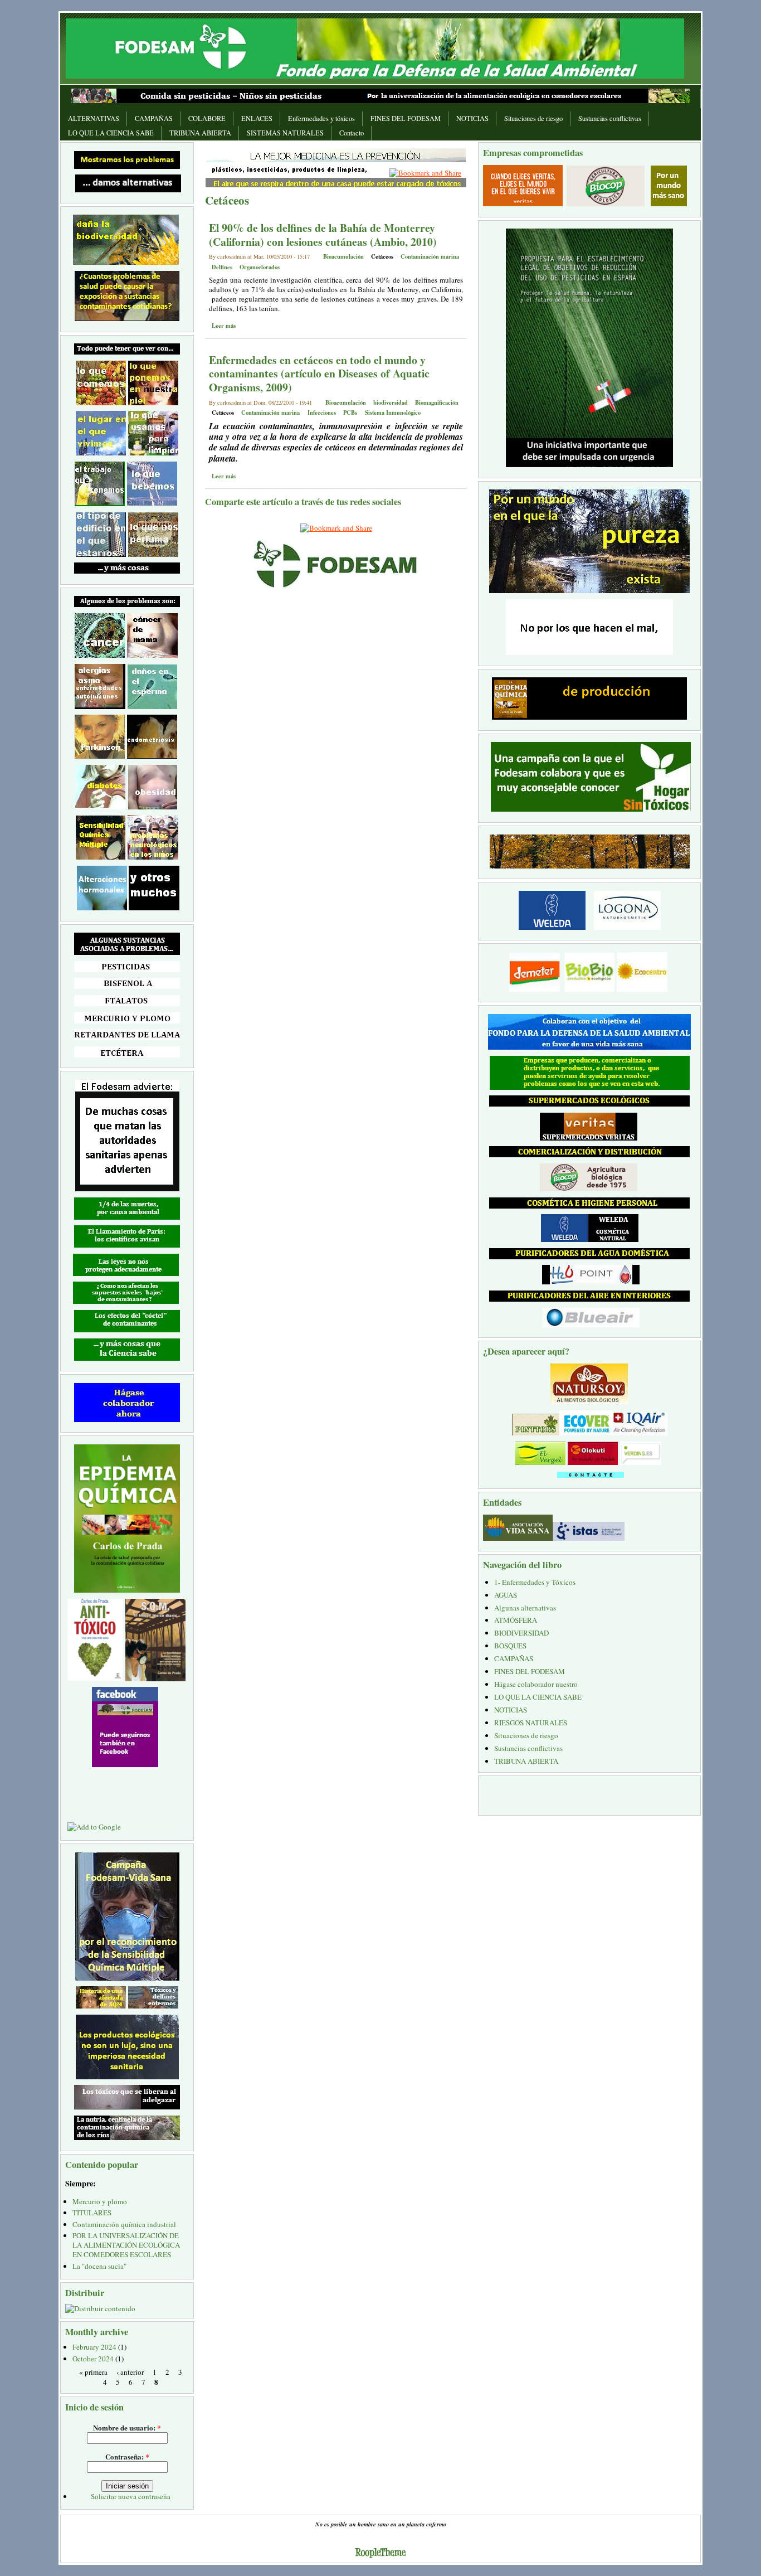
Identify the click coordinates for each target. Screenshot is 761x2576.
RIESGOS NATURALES (531, 1723)
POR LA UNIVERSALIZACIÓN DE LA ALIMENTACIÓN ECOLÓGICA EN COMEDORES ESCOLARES (126, 2245)
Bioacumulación (343, 256)
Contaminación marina (430, 256)
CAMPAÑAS (154, 118)
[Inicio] (375, 47)
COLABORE (207, 118)
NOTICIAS (472, 118)
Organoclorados (260, 267)
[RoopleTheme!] (380, 2554)
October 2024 (93, 2359)
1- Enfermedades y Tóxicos (535, 1582)
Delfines (222, 267)
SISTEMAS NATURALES (285, 133)
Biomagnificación (437, 402)
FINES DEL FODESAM (406, 118)
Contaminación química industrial (124, 2224)
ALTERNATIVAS (94, 118)
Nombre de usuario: (127, 2427)
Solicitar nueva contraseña (131, 2496)
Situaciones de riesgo (533, 118)
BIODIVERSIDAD (521, 1633)
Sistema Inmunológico (393, 413)
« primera (93, 2371)
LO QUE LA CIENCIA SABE (111, 133)
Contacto (352, 133)
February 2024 (94, 2347)
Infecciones (322, 413)
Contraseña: (127, 2456)
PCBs (350, 413)
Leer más (224, 326)
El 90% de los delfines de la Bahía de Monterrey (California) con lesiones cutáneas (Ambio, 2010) (323, 235)
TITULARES (92, 2213)
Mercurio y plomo (100, 2201)
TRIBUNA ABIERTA (200, 133)
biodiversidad (391, 402)
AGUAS (506, 1595)
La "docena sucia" (99, 2266)
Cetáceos (382, 256)
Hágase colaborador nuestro (536, 1684)
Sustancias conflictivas (610, 118)
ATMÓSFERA (516, 1620)
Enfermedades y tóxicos (321, 118)
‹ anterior (130, 2371)
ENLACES (257, 118)
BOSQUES (510, 1646)
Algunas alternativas (525, 1608)
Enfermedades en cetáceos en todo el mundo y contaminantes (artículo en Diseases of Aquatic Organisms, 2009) (319, 373)
